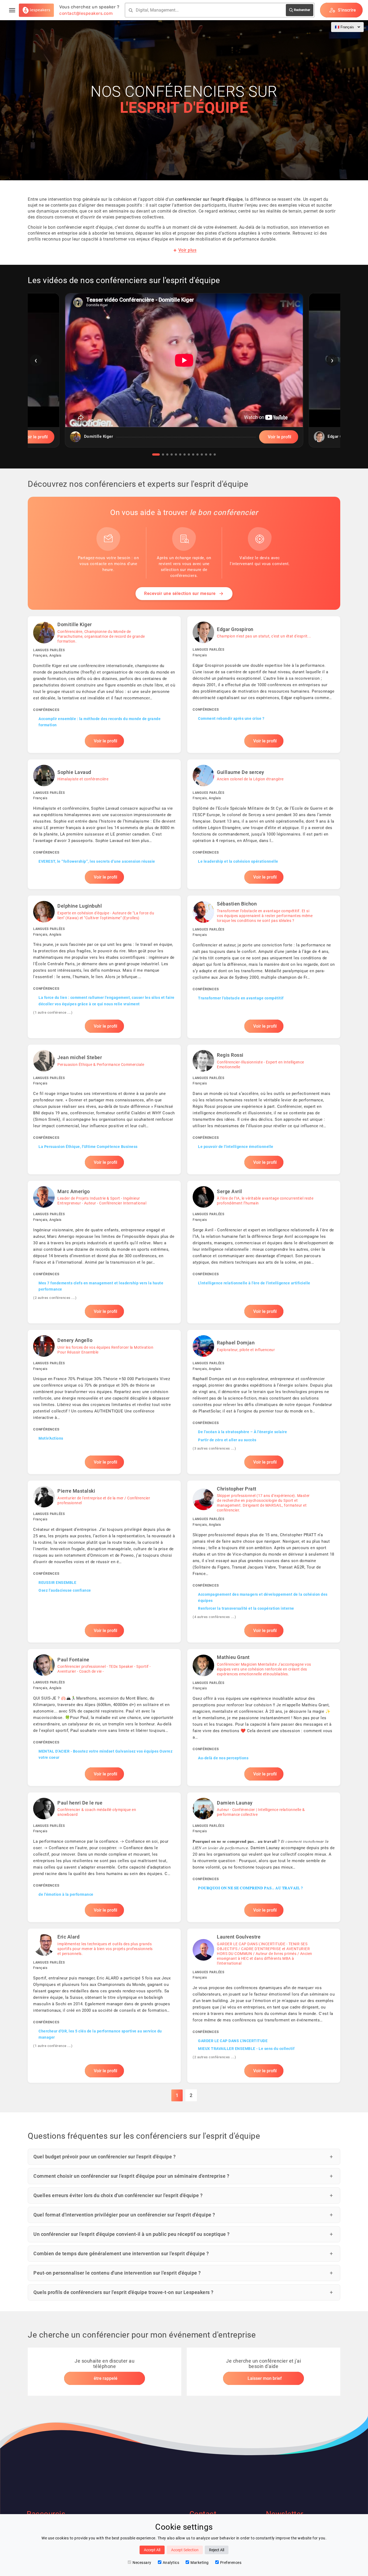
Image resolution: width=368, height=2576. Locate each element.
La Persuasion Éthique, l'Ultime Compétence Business (88, 1147)
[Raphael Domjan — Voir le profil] (264, 1402)
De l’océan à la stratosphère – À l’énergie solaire (242, 1432)
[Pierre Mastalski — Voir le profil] (104, 1562)
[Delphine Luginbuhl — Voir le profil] (104, 967)
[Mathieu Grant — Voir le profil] (264, 1717)
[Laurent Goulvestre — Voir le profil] (264, 2006)
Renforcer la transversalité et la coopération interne (246, 1608)
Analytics (171, 2563)
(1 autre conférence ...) (53, 1012)
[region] (184, 374)
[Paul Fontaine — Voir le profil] (104, 1717)
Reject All (217, 2550)
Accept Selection (185, 2550)
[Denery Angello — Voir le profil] (104, 1402)
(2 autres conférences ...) (55, 1298)
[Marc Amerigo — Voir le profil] (104, 1252)
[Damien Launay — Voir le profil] (264, 1857)
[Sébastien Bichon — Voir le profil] (264, 967)
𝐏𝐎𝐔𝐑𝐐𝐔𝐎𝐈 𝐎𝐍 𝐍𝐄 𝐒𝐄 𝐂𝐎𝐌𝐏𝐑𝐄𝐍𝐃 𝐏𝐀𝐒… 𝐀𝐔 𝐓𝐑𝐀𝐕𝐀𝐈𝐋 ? (250, 1888)
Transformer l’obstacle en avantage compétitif (241, 998)
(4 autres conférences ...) (214, 1617)
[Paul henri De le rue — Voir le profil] (104, 1857)
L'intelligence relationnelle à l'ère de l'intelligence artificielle (254, 1283)
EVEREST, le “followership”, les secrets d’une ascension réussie (97, 861)
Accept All (152, 2550)
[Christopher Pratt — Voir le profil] (264, 1562)
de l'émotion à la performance (66, 1894)
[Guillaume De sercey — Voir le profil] (264, 824)
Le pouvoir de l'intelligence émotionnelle (236, 1147)
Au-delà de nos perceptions (223, 1758)
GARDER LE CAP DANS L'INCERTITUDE (233, 2041)
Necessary (142, 2563)
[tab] (156, 454)
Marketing (200, 2563)
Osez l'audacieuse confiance (65, 1590)
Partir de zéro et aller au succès (227, 1440)
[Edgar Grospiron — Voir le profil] (264, 684)
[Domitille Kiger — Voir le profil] (104, 684)
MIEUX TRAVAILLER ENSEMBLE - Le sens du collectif (246, 2049)
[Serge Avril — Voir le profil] (264, 1252)
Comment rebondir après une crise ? (231, 718)
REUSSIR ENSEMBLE (57, 1583)
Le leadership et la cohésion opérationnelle (238, 861)
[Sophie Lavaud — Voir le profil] (104, 824)
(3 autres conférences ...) (214, 1448)
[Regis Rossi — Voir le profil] (264, 1109)
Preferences (231, 2563)
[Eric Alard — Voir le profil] (104, 2006)
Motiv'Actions (51, 1438)
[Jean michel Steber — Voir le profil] (104, 1109)
